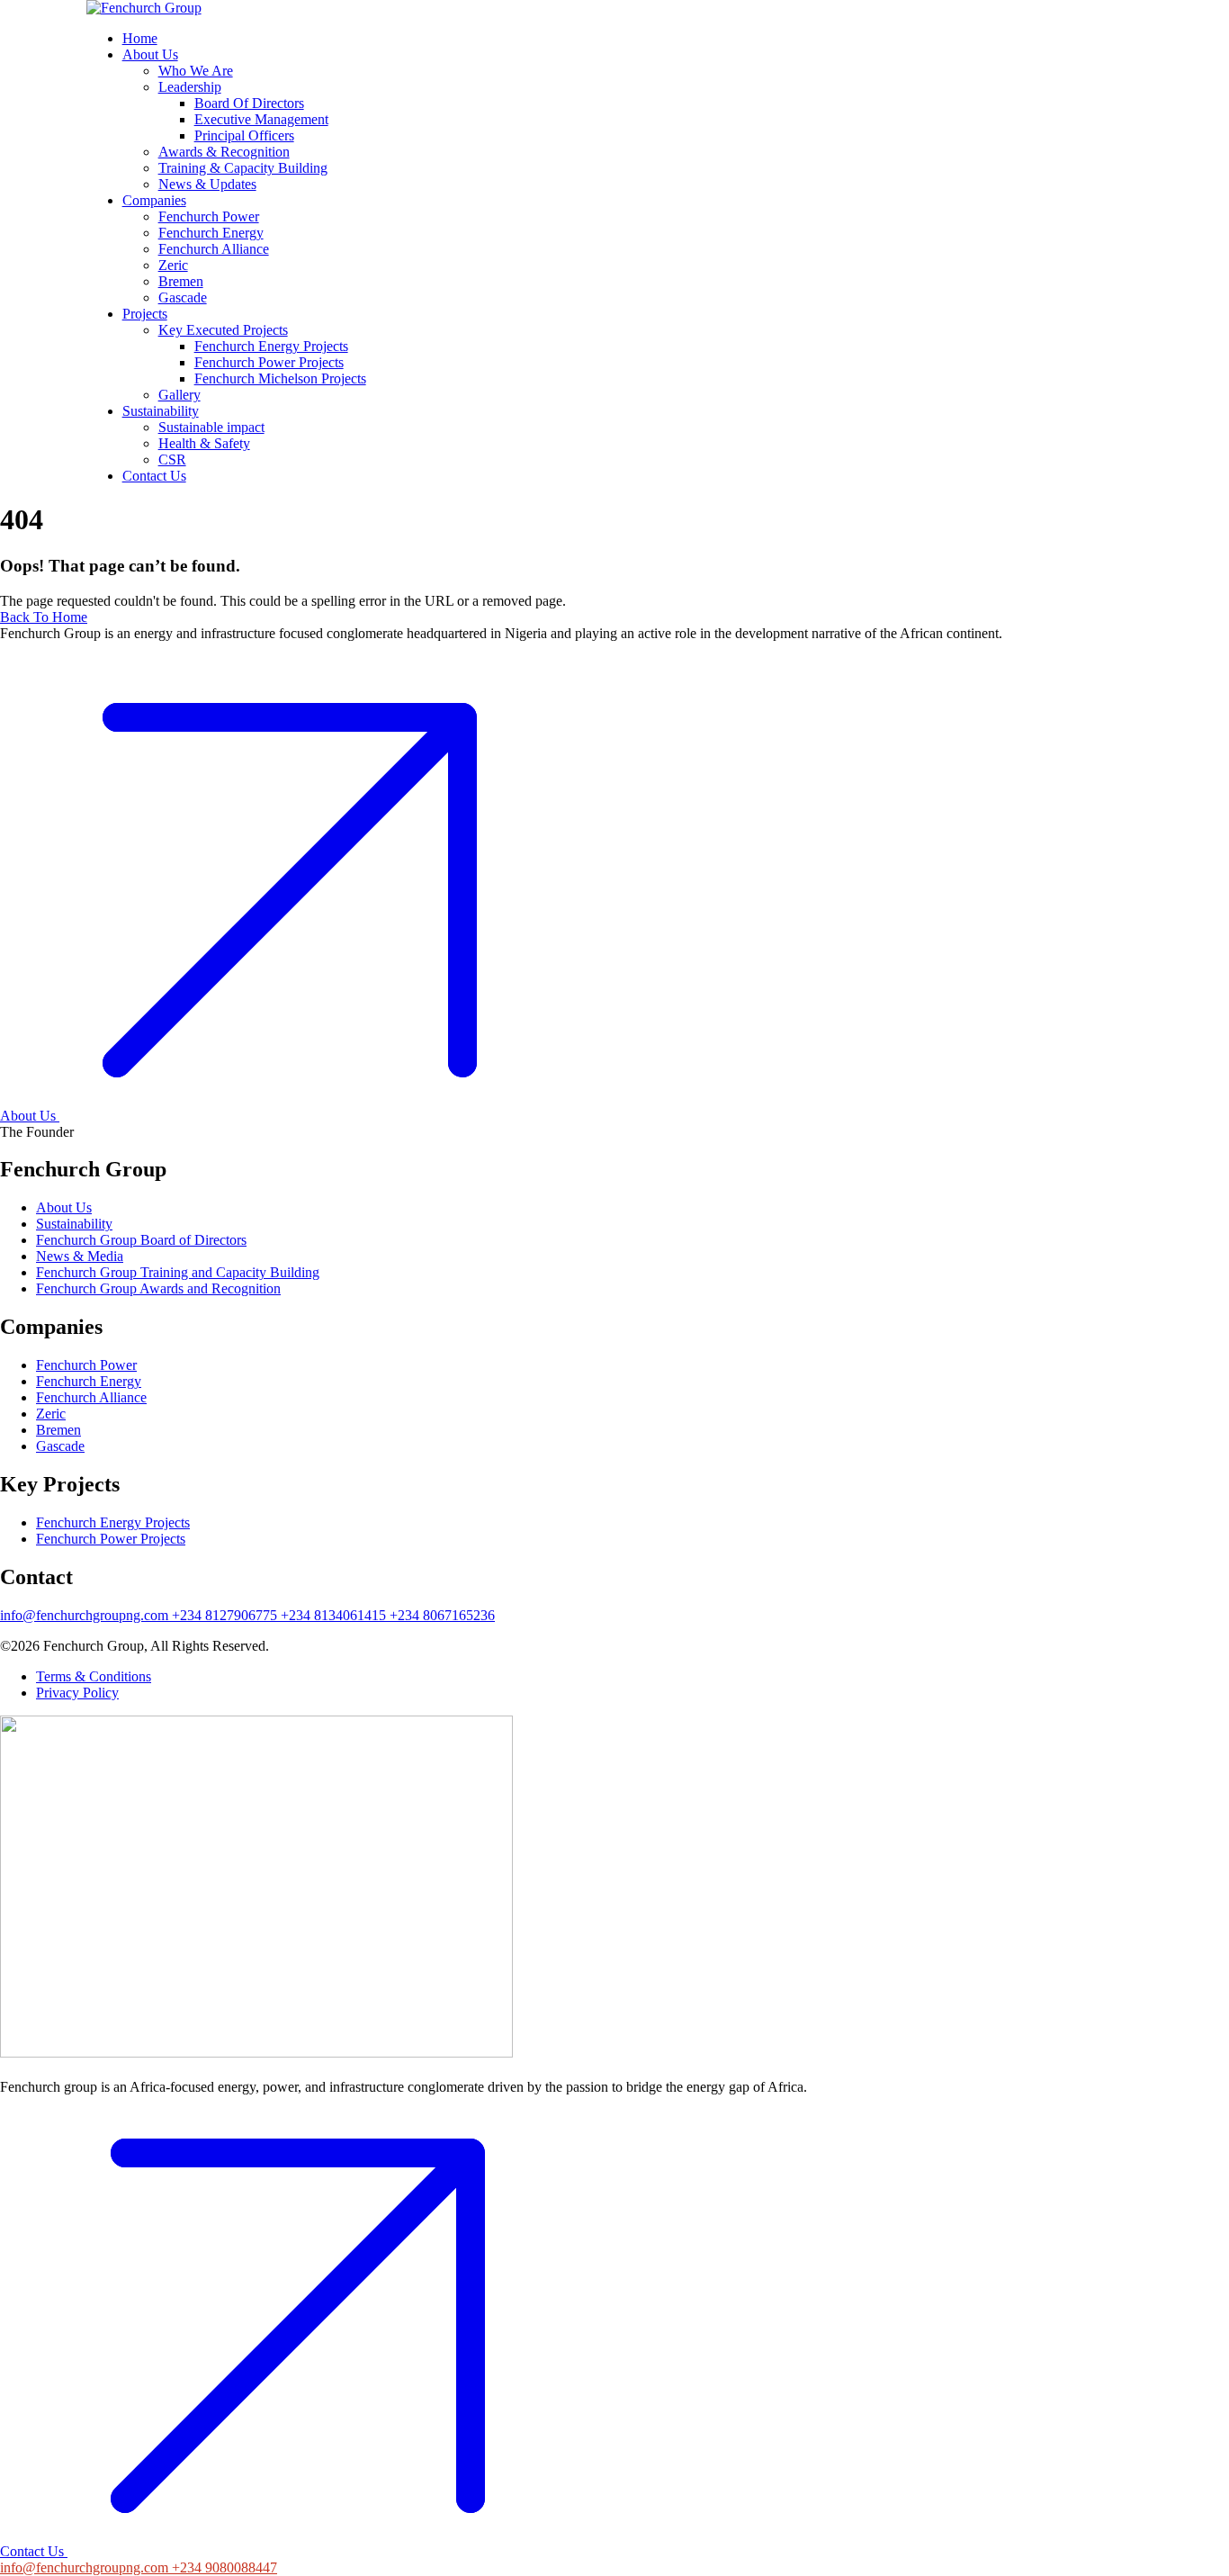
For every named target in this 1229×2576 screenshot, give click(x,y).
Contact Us (32, 2551)
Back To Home (44, 617)
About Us (28, 1116)
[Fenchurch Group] (144, 8)
